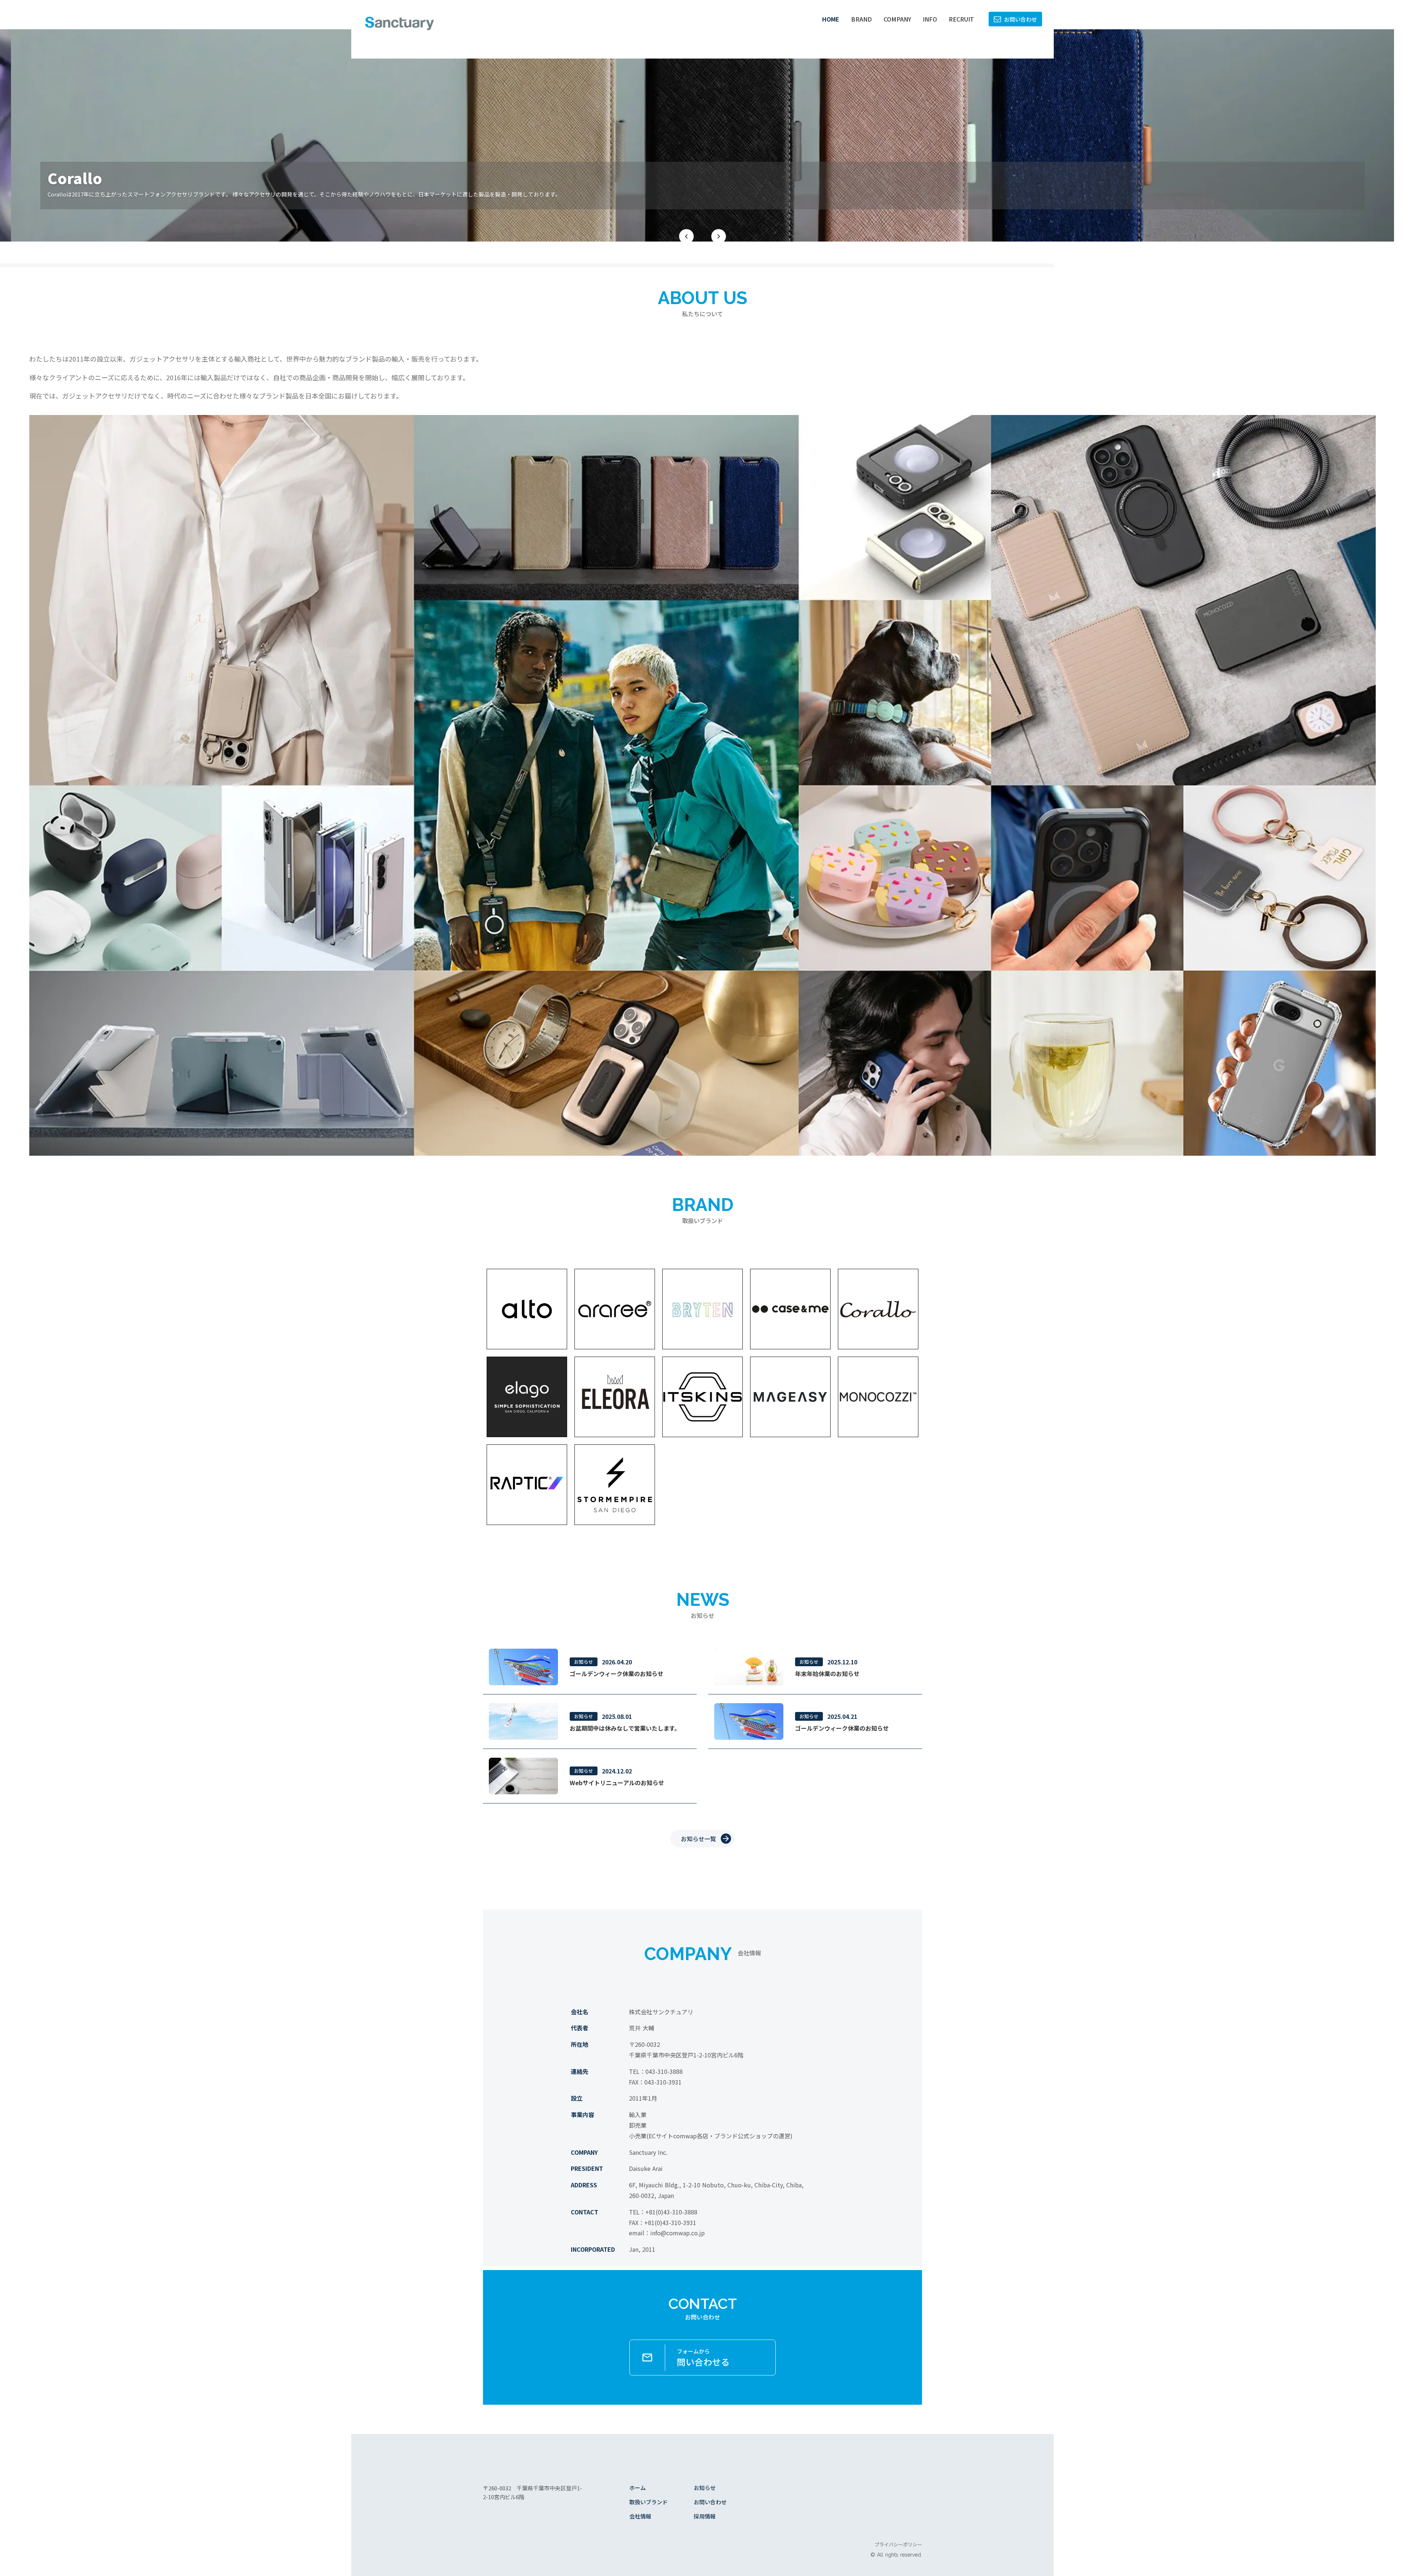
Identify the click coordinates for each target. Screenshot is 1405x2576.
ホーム (638, 2488)
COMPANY (897, 19)
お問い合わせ (710, 2502)
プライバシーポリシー (898, 2545)
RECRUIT (961, 19)
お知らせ (705, 2488)
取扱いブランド (649, 2502)
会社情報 (640, 2516)
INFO (930, 19)
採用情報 (705, 2516)
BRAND (861, 19)
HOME (831, 19)
